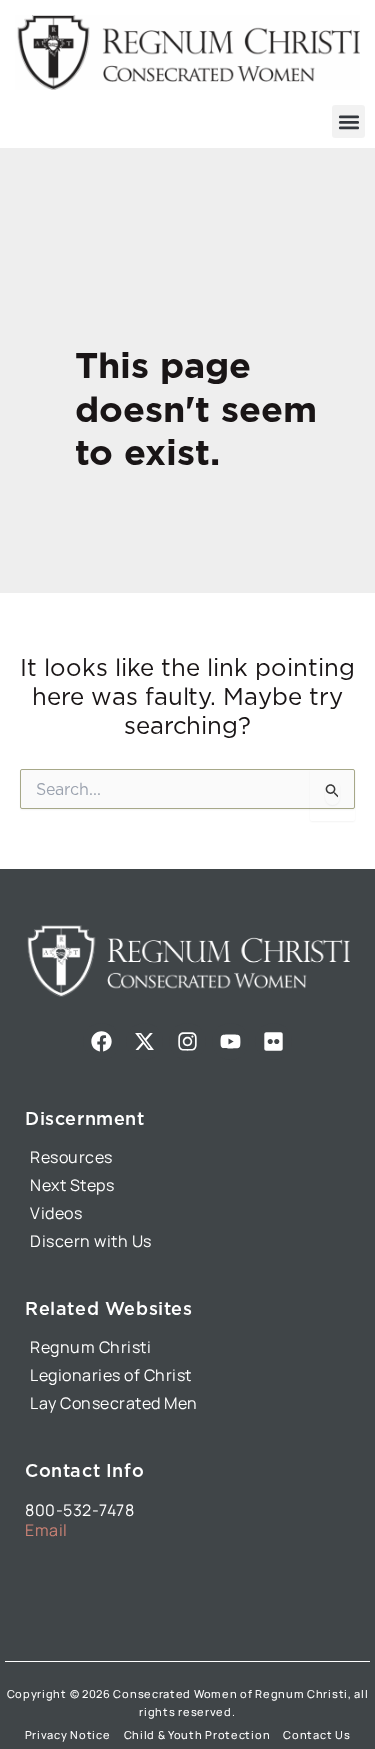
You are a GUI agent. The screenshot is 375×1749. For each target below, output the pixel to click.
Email (46, 1530)
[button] (348, 121)
